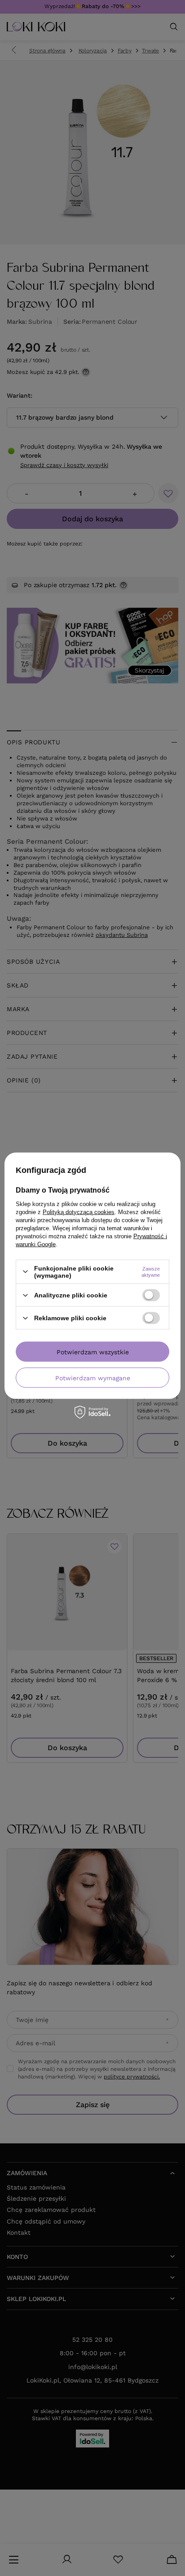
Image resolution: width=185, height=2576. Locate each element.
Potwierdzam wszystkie (93, 1352)
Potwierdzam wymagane (93, 1378)
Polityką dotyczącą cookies (79, 1212)
